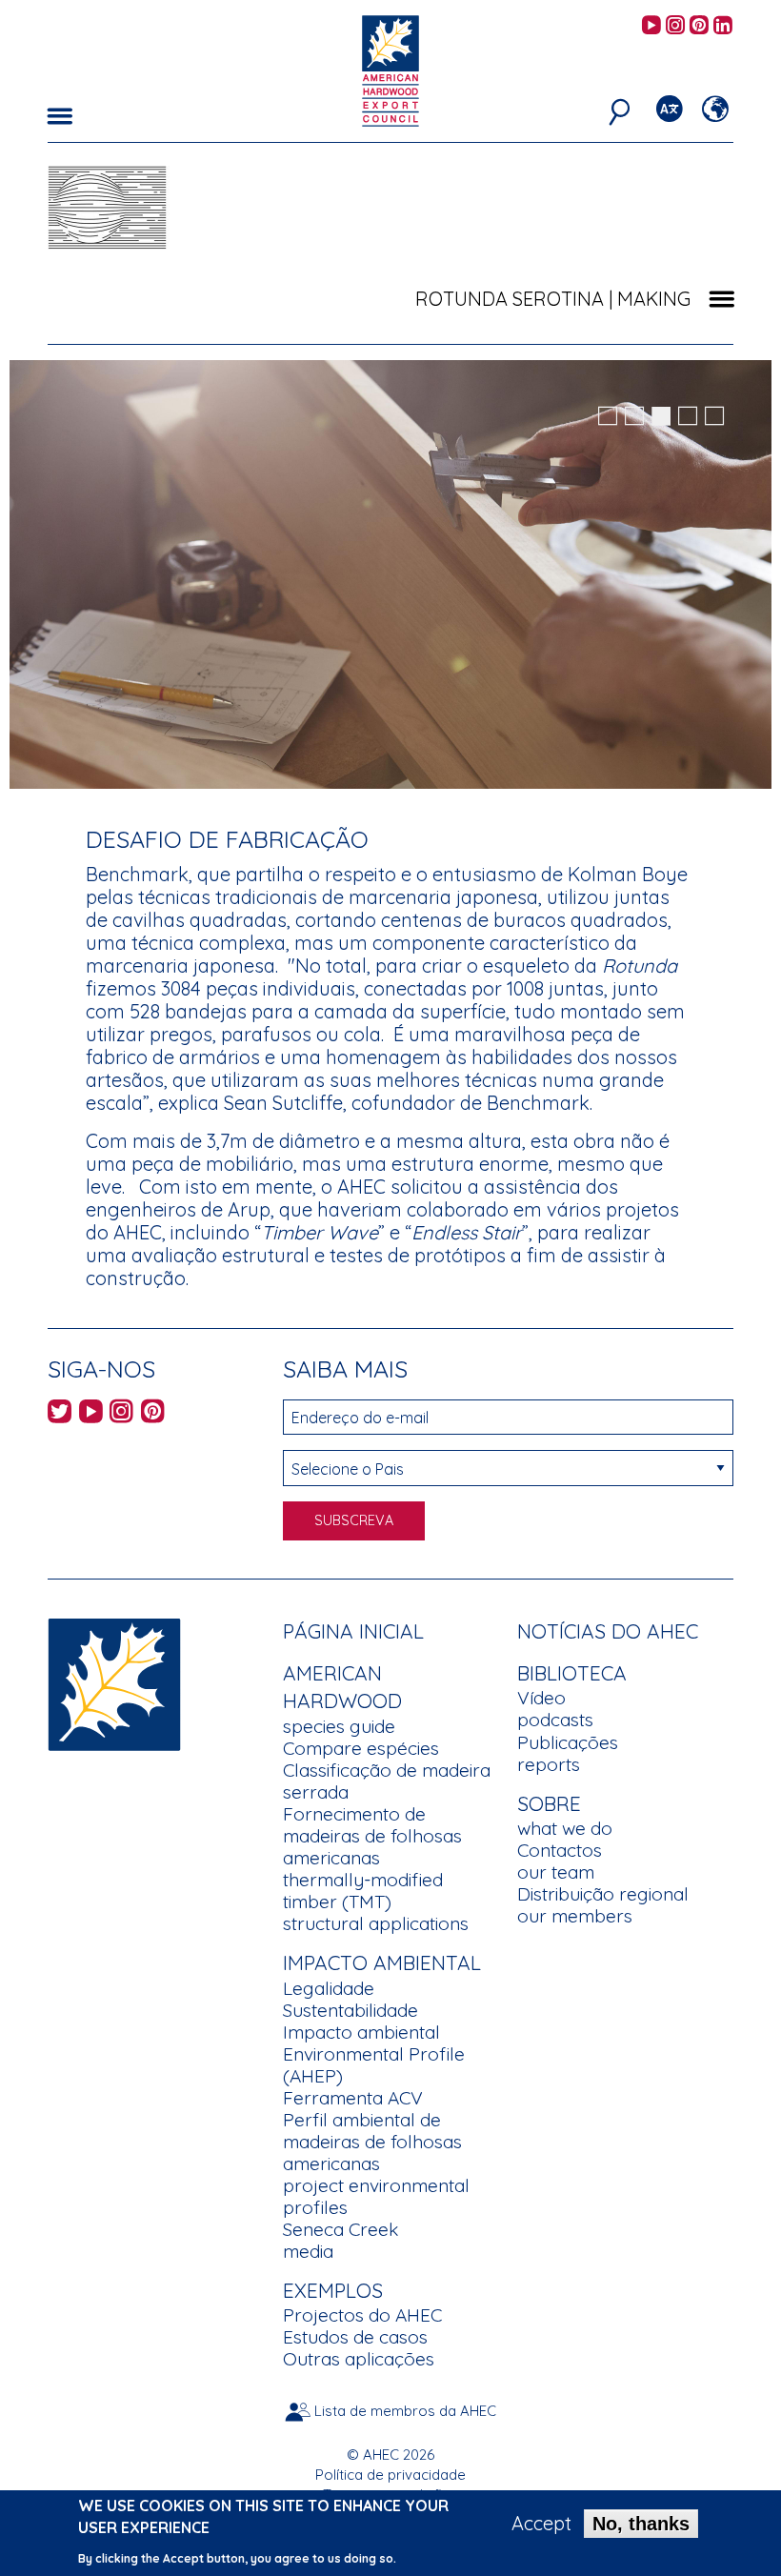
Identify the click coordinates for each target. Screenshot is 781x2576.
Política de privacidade (390, 2475)
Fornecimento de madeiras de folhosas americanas (372, 1836)
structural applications (376, 1923)
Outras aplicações (359, 2359)
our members (575, 1916)
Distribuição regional (603, 1894)
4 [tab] (688, 416)
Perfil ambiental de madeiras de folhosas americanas (372, 2142)
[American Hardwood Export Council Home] (390, 69)
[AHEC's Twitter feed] (60, 1414)
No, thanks (641, 2524)
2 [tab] (634, 416)
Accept (541, 2524)
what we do (565, 1828)
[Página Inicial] (114, 1682)
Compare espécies (361, 1748)
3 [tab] (661, 416)
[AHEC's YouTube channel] (651, 26)
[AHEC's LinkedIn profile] (723, 26)
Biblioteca (572, 1673)
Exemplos (333, 2290)
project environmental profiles (376, 2196)
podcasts (555, 1720)
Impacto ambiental (361, 2032)
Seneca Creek (340, 2229)
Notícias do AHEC (608, 1631)
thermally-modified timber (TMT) (363, 1891)
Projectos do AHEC (362, 2315)
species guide (339, 1726)
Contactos (560, 1850)
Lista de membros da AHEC (405, 2411)
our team (556, 1872)
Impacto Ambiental (382, 1962)
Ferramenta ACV (353, 2098)
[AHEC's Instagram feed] (675, 26)
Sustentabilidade (350, 2010)
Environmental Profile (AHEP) (374, 2065)
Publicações (568, 1742)
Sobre (549, 1803)
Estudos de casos (355, 2337)
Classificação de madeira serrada (387, 1781)
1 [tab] (608, 416)
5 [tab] (714, 416)
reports (549, 1764)
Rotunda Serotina (510, 299)
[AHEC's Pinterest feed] (699, 26)
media (308, 2251)
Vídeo (541, 1698)
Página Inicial (353, 1631)
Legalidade (329, 1988)
